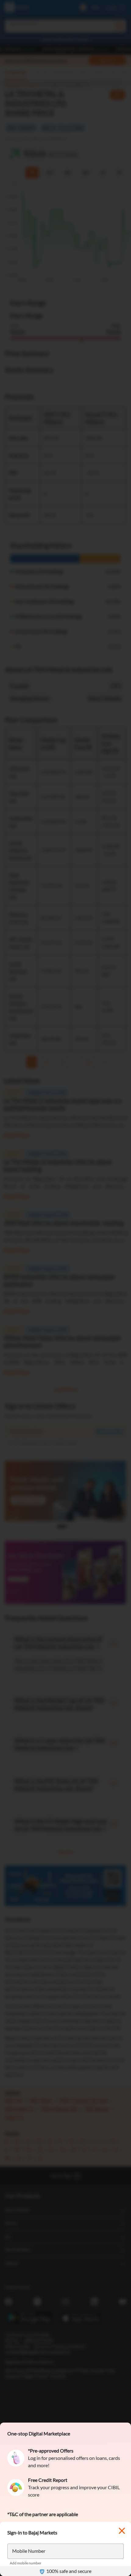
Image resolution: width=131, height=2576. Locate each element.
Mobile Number (29, 2551)
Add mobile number (26, 2563)
